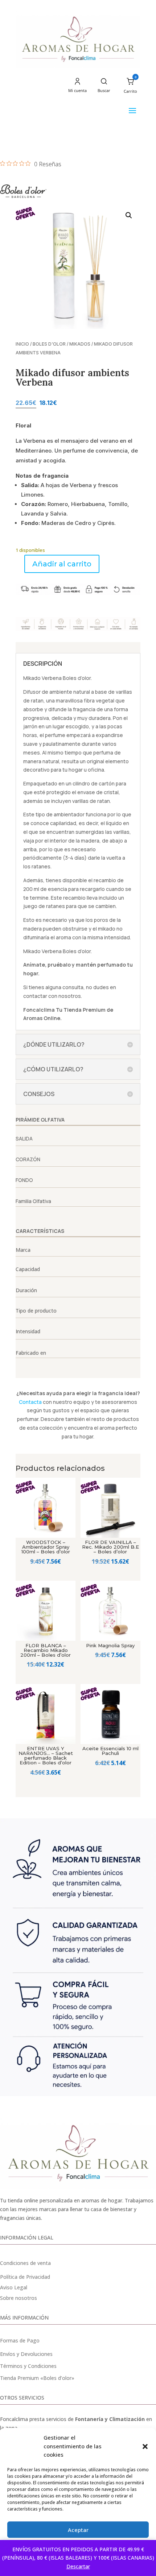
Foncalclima (39, 1010)
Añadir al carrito (62, 564)
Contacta (30, 1402)
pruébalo (59, 965)
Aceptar (78, 2530)
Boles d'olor (49, 344)
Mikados (80, 344)
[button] (145, 2446)
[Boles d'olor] (23, 192)
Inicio (22, 344)
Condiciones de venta (25, 2263)
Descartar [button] (78, 2566)
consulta (73, 987)
